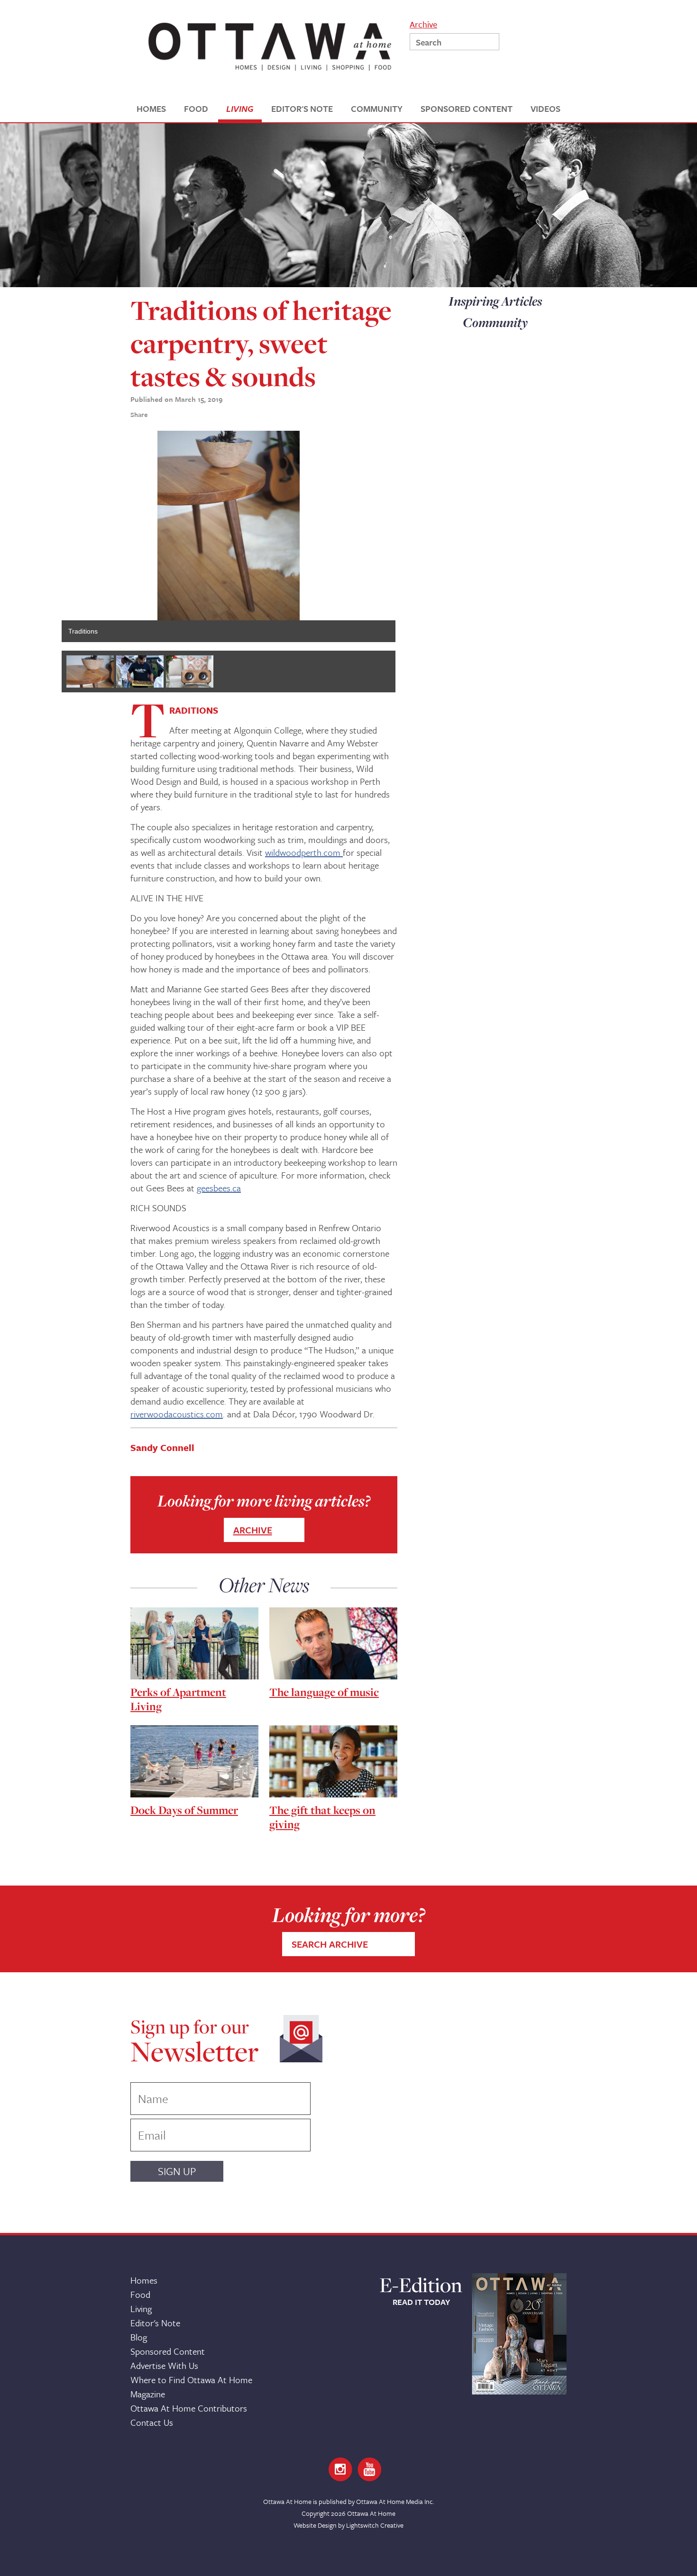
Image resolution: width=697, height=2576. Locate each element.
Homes (144, 2280)
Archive (423, 23)
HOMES (151, 109)
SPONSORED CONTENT (467, 109)
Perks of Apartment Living (178, 1699)
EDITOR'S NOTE (302, 109)
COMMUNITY (377, 109)
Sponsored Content (168, 2351)
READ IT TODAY (421, 2302)
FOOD (196, 109)
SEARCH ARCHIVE (330, 1944)
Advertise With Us (164, 2365)
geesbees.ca (219, 1188)
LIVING (240, 109)
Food (140, 2294)
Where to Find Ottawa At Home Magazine (191, 2387)
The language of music (324, 1692)
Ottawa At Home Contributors (189, 2408)
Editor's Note (155, 2323)
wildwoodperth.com (304, 852)
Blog (139, 2337)
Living (141, 2308)
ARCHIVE (253, 1530)
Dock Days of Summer (184, 1810)
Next (410, 536)
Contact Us (152, 2422)
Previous (47, 536)
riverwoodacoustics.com (177, 1414)
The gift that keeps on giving (322, 1817)
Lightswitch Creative (375, 2525)
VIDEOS (546, 109)
